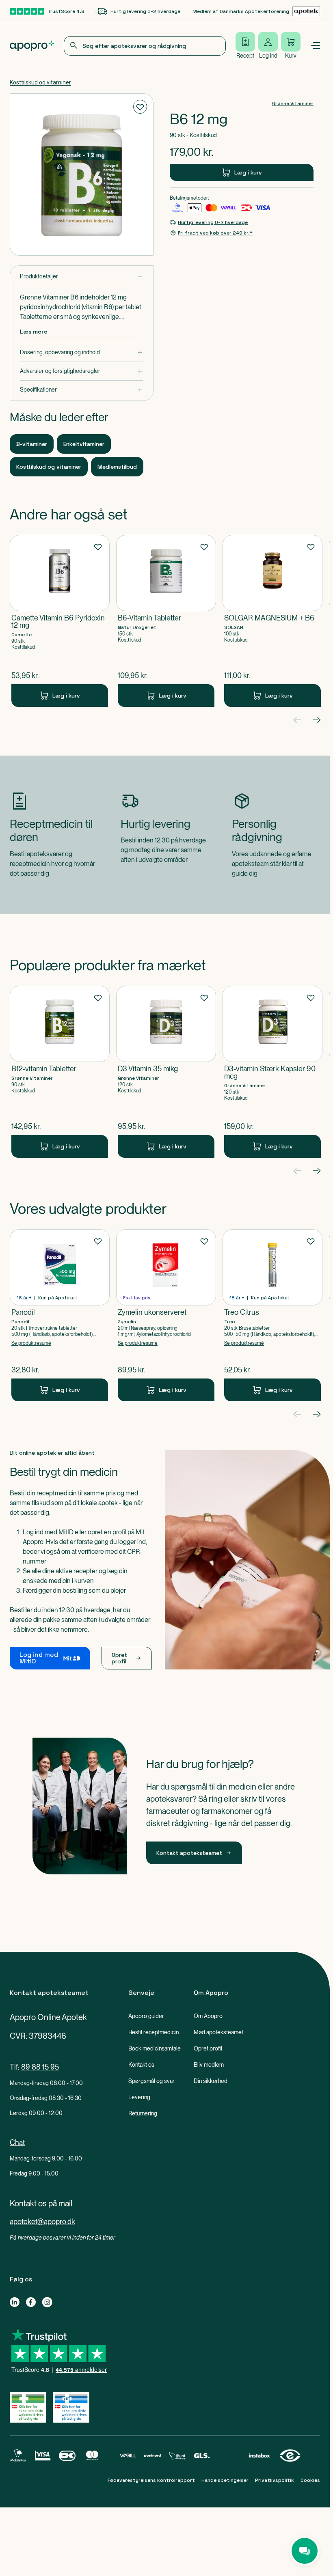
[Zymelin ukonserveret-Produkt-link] (166, 1315)
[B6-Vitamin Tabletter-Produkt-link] (166, 621)
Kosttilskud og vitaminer (40, 82)
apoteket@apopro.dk (42, 2222)
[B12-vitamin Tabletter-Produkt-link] (60, 1072)
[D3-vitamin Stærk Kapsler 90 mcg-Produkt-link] (272, 1072)
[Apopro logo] (32, 46)
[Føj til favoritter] (140, 107)
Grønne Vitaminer (293, 103)
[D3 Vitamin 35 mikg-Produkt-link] (166, 1072)
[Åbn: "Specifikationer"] (82, 390)
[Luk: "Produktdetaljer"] (82, 277)
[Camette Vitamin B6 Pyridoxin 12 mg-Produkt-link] (60, 621)
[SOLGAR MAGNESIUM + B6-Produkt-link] (272, 621)
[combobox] (145, 46)
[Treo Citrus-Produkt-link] (272, 1315)
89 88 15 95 (40, 2067)
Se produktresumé (31, 1343)
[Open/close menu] (315, 46)
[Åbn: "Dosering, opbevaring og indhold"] (82, 352)
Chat (17, 2142)
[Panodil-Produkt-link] (60, 1315)
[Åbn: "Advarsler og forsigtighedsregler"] (82, 371)
